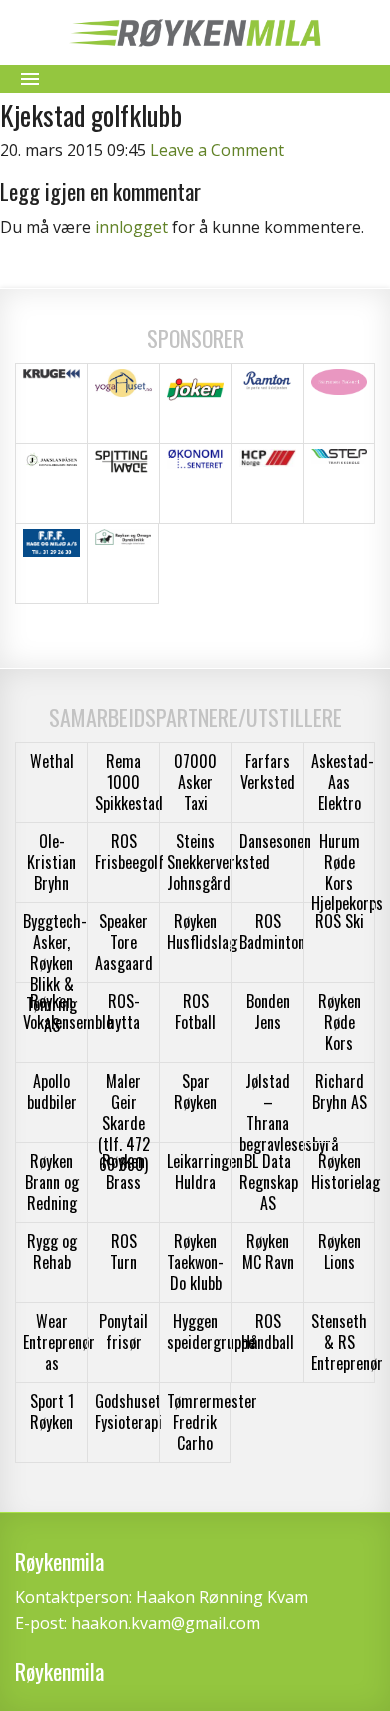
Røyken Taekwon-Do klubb (195, 1262)
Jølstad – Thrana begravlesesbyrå (288, 1112)
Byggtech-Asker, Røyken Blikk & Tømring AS (55, 973)
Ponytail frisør (123, 1331)
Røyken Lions (339, 1251)
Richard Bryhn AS (339, 1091)
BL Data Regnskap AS (268, 1182)
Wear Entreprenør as (59, 1342)
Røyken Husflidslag (202, 931)
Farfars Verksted (267, 771)
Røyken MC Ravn (268, 1251)
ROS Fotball (195, 1011)
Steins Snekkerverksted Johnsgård (218, 862)
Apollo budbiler (52, 1091)
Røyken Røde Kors (339, 1022)
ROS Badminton (272, 931)
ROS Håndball (267, 1331)
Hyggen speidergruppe (211, 1331)
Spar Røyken (195, 1091)
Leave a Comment (217, 150)
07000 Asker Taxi (195, 782)
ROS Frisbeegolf (129, 851)
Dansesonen (275, 841)
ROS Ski (339, 921)
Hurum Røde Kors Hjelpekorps (347, 872)
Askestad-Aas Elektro (342, 782)
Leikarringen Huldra (205, 1171)
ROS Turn (123, 1251)
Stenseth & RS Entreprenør (347, 1342)
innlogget (131, 227)
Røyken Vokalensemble (68, 1011)
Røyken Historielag (345, 1171)
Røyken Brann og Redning (52, 1182)
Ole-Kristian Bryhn (51, 862)
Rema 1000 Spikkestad (129, 782)
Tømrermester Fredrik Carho (212, 1422)
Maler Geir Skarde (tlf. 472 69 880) (124, 1122)
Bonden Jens (268, 1011)
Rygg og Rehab (52, 1251)
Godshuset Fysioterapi (128, 1411)
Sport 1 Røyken (52, 1411)
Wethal (52, 761)
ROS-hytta (123, 1011)
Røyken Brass (123, 1171)
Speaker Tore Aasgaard (124, 942)
